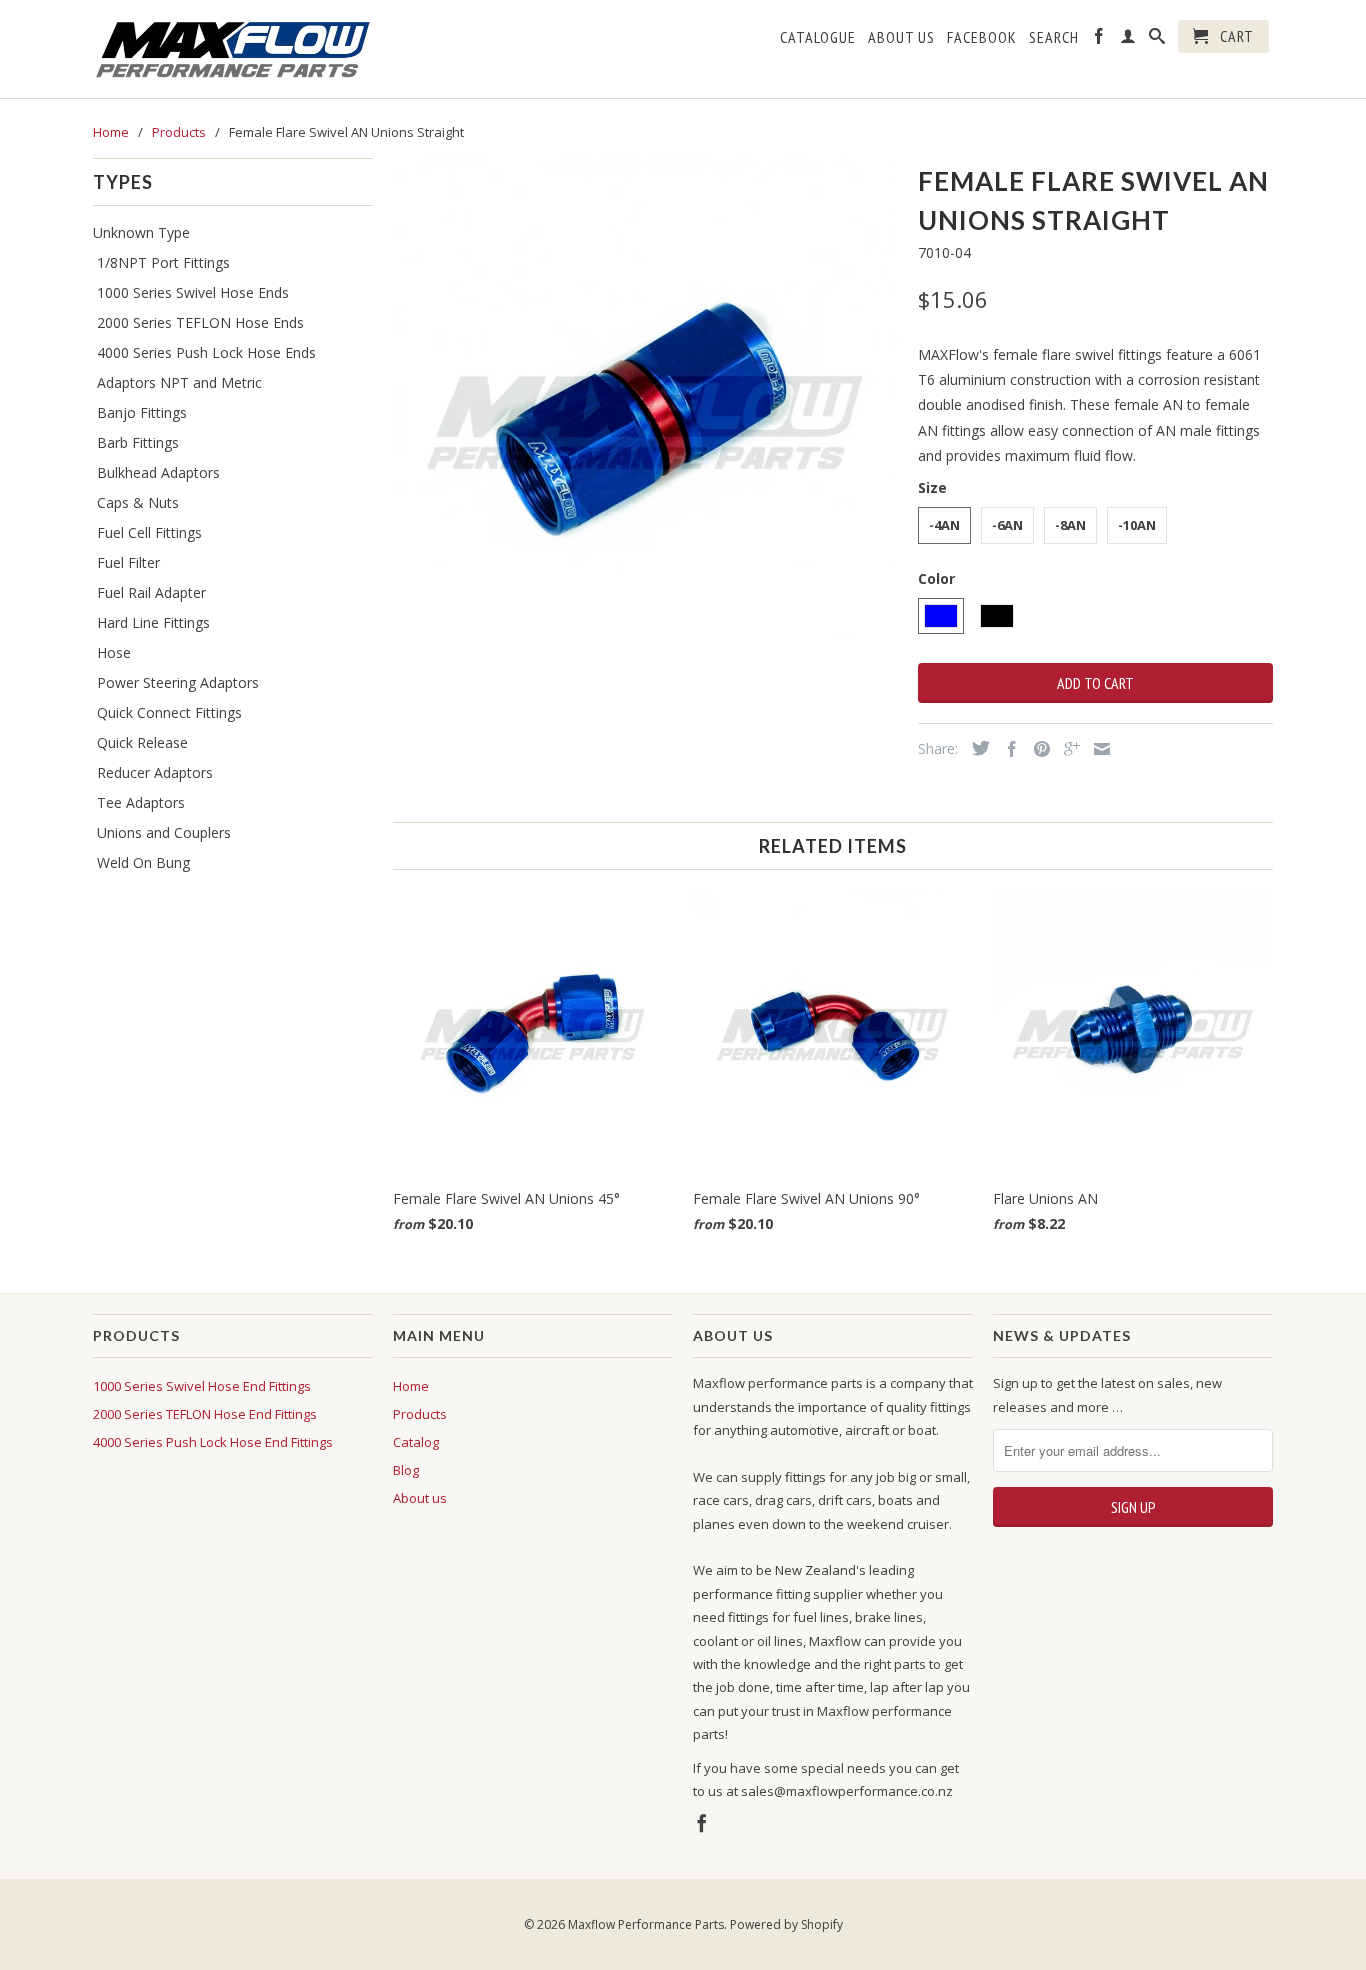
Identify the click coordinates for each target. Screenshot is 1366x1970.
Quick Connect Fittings (169, 712)
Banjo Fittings (142, 412)
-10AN (1137, 525)
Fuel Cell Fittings (149, 532)
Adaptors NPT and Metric (179, 382)
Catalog (416, 1442)
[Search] (1157, 40)
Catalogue (818, 37)
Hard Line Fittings (153, 622)
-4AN (944, 525)
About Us (901, 37)
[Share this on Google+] (1067, 749)
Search (1054, 37)
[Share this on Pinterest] (1037, 749)
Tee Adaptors (141, 802)
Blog (406, 1470)
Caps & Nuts (138, 502)
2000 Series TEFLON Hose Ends (200, 322)
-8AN (1070, 525)
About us (420, 1498)
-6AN (1007, 525)
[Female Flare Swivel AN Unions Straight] (645, 410)
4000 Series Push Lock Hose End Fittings (213, 1442)
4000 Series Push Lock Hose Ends (206, 352)
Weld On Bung (143, 862)
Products (420, 1414)
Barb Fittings (138, 442)
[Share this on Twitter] (976, 748)
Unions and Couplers (164, 832)
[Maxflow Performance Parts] (233, 49)
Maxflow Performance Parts (646, 1924)
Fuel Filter (128, 562)
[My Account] (1128, 40)
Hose (114, 652)
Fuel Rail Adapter (151, 592)
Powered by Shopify (786, 1924)
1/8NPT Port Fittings (163, 262)
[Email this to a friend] (1097, 749)
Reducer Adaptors (155, 772)
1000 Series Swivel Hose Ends (193, 292)
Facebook (982, 37)
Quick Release (142, 742)
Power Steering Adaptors (178, 682)
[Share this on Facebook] (1007, 749)
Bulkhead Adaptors (158, 472)
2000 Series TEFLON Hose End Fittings (205, 1414)
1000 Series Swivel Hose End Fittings (202, 1386)
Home (411, 1386)
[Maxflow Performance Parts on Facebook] (1099, 40)
